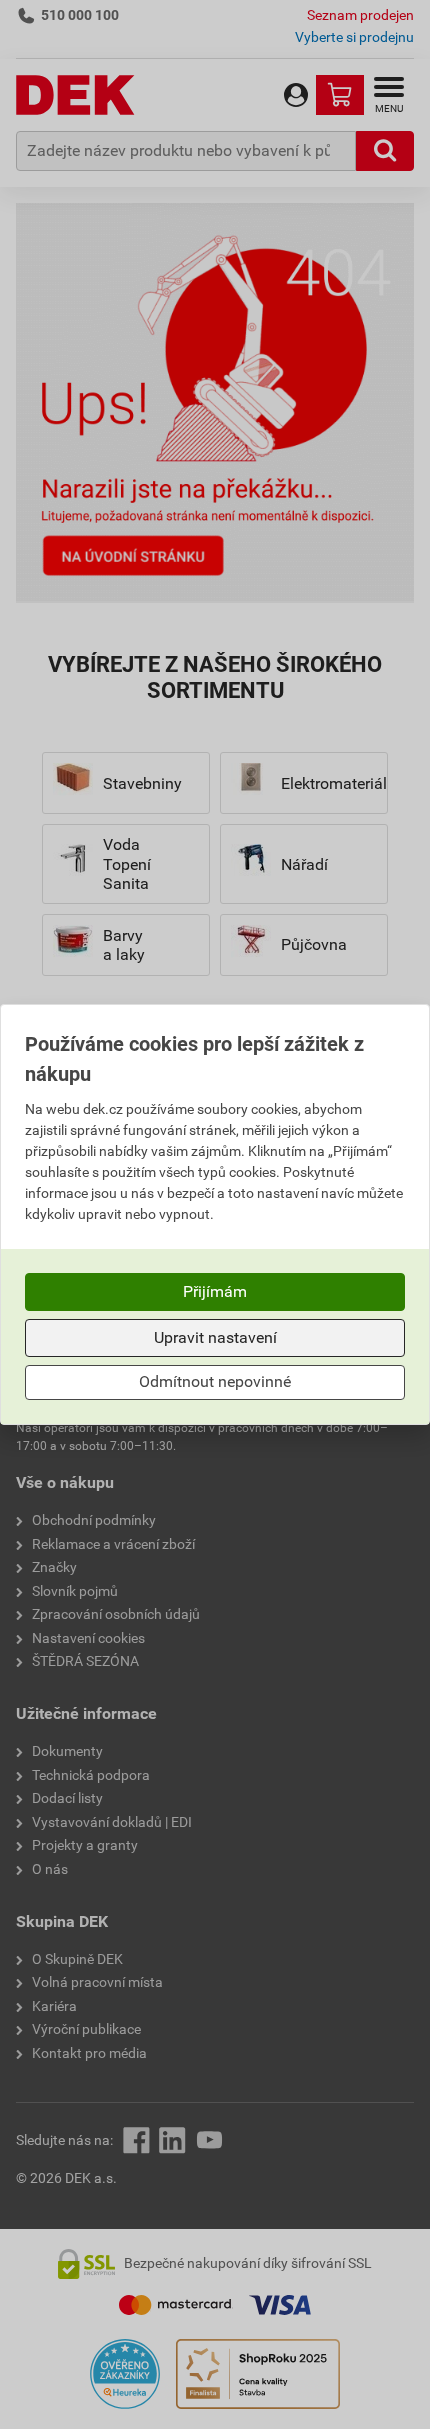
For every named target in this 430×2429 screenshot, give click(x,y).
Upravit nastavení (215, 1337)
